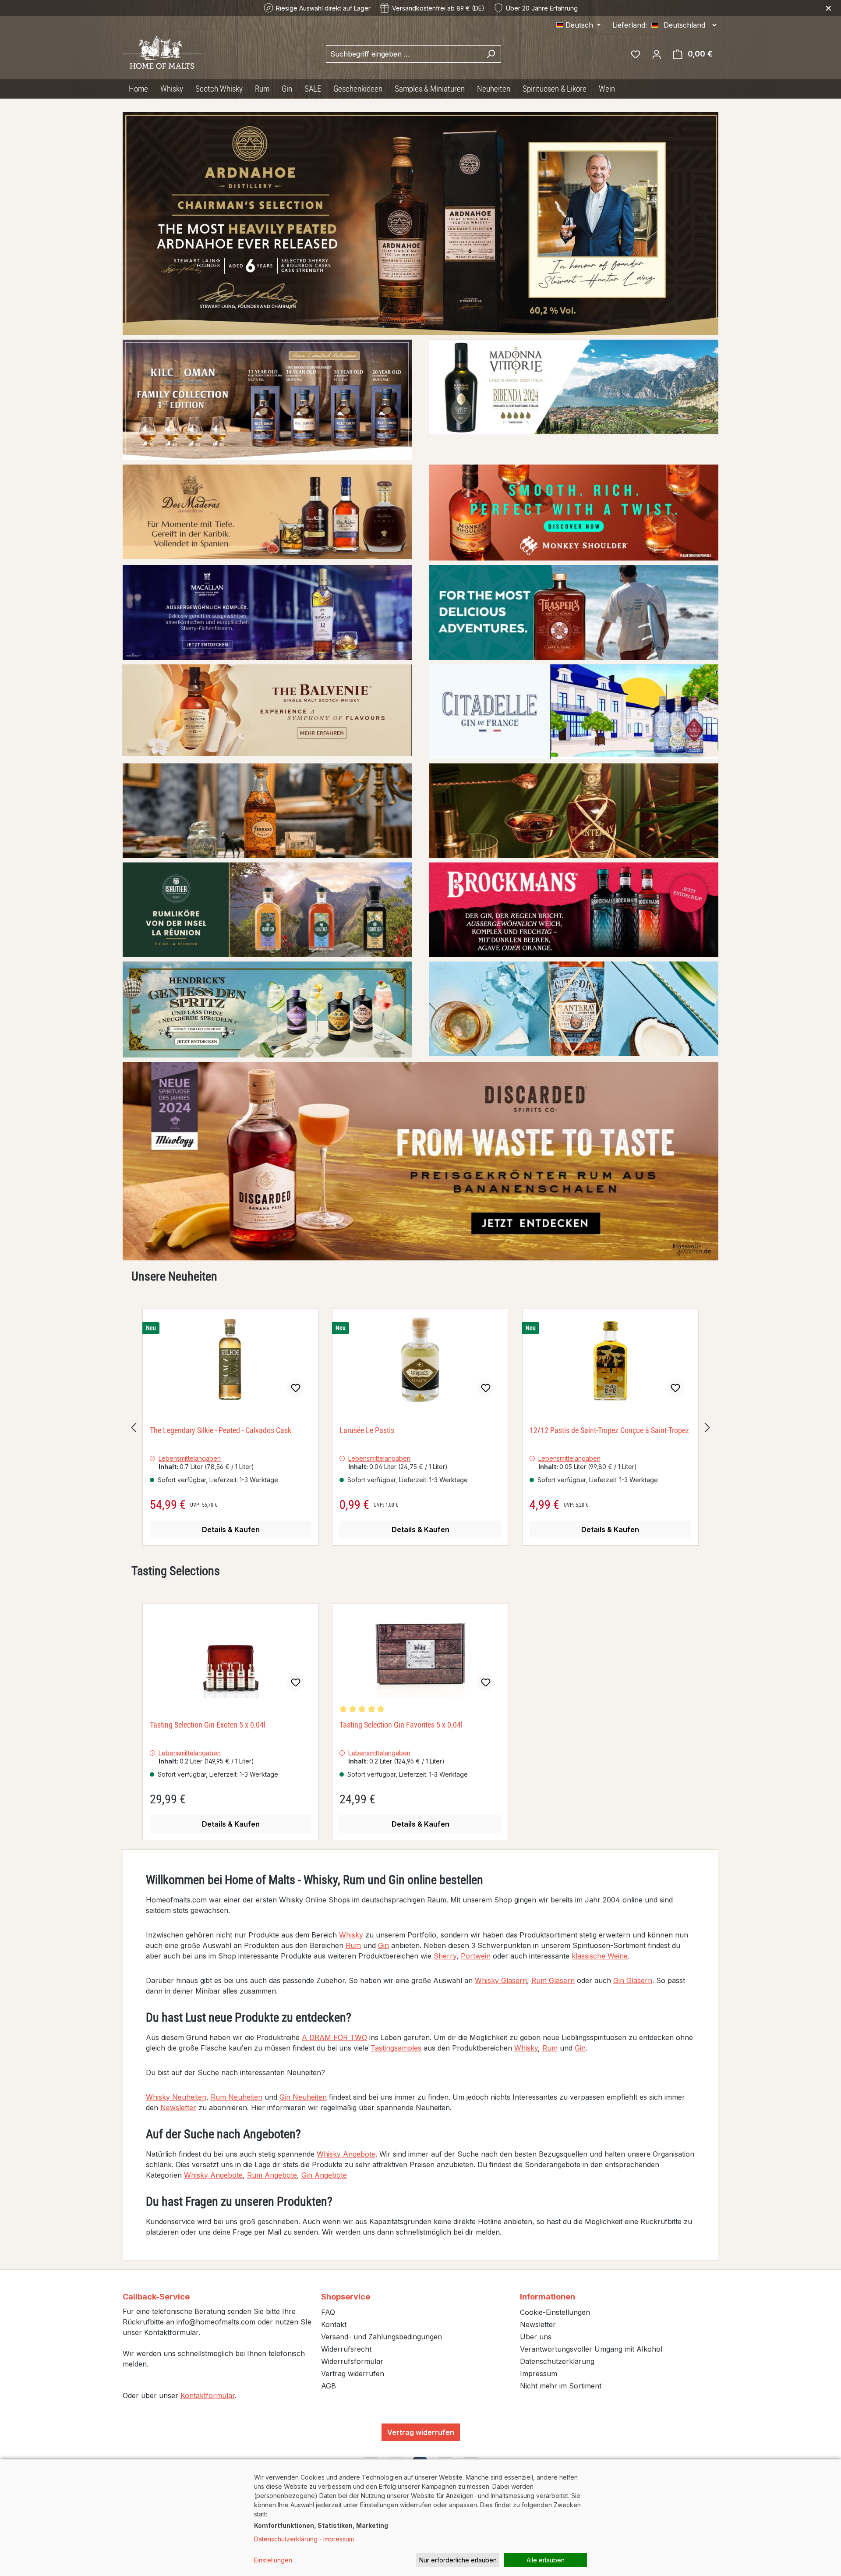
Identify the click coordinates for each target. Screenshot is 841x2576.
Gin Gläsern (633, 1980)
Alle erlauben (546, 2560)
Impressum (539, 2374)
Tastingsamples (396, 2048)
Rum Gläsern (553, 1980)
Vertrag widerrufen (353, 2374)
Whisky (351, 1935)
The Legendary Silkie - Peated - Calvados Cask (221, 1430)
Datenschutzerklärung (557, 2361)
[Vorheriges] (134, 1427)
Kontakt (334, 2324)
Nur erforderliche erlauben (458, 2560)
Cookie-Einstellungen (555, 2312)
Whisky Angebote (346, 2154)
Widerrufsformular (352, 2361)
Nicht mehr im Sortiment (561, 2386)
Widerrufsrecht (346, 2349)
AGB (329, 2386)
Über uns (536, 2337)
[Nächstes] (707, 1427)
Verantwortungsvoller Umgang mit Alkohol (591, 2349)
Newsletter (178, 2108)
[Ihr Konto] (657, 54)
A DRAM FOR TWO (334, 2037)
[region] (420, 1427)
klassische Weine (600, 1956)
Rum (353, 1945)
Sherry (445, 1956)
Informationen (548, 2297)
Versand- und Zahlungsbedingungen (382, 2337)
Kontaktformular (208, 2395)
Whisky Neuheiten (176, 2097)
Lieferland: (630, 25)
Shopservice (346, 2297)
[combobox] (403, 54)
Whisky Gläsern (501, 1980)
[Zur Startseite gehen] (162, 52)
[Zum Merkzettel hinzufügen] (296, 1388)
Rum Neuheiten (237, 2097)
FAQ (328, 2312)
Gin (383, 1945)
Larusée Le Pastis (367, 1430)
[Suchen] (491, 54)
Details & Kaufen (231, 1529)
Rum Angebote (272, 2175)
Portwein (476, 1956)
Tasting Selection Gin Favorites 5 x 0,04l (401, 1725)
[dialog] (420, 2518)
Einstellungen (273, 2560)
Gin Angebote (324, 2175)
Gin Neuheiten (303, 2097)
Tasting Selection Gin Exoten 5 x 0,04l (208, 1725)
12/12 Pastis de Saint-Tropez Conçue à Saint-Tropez (609, 1430)
